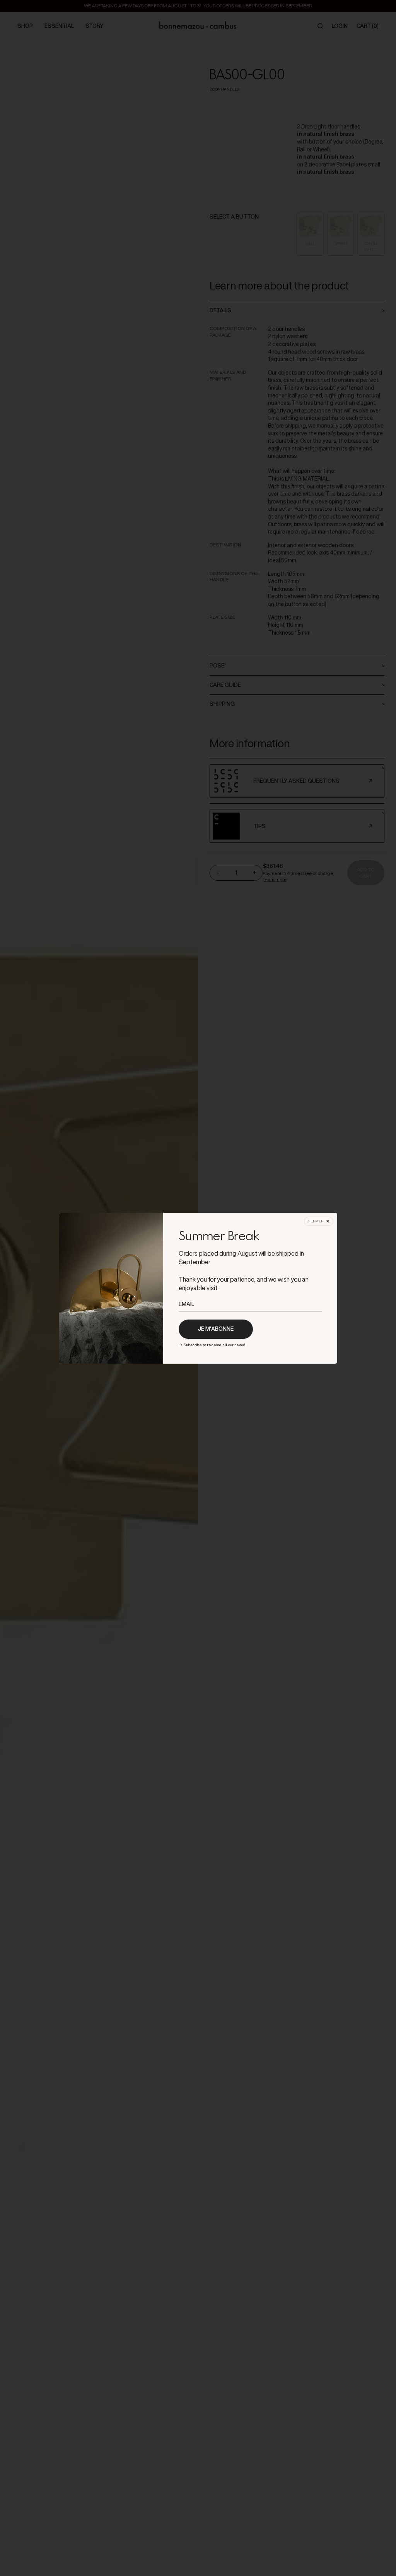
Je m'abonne (216, 1329)
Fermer (316, 1221)
